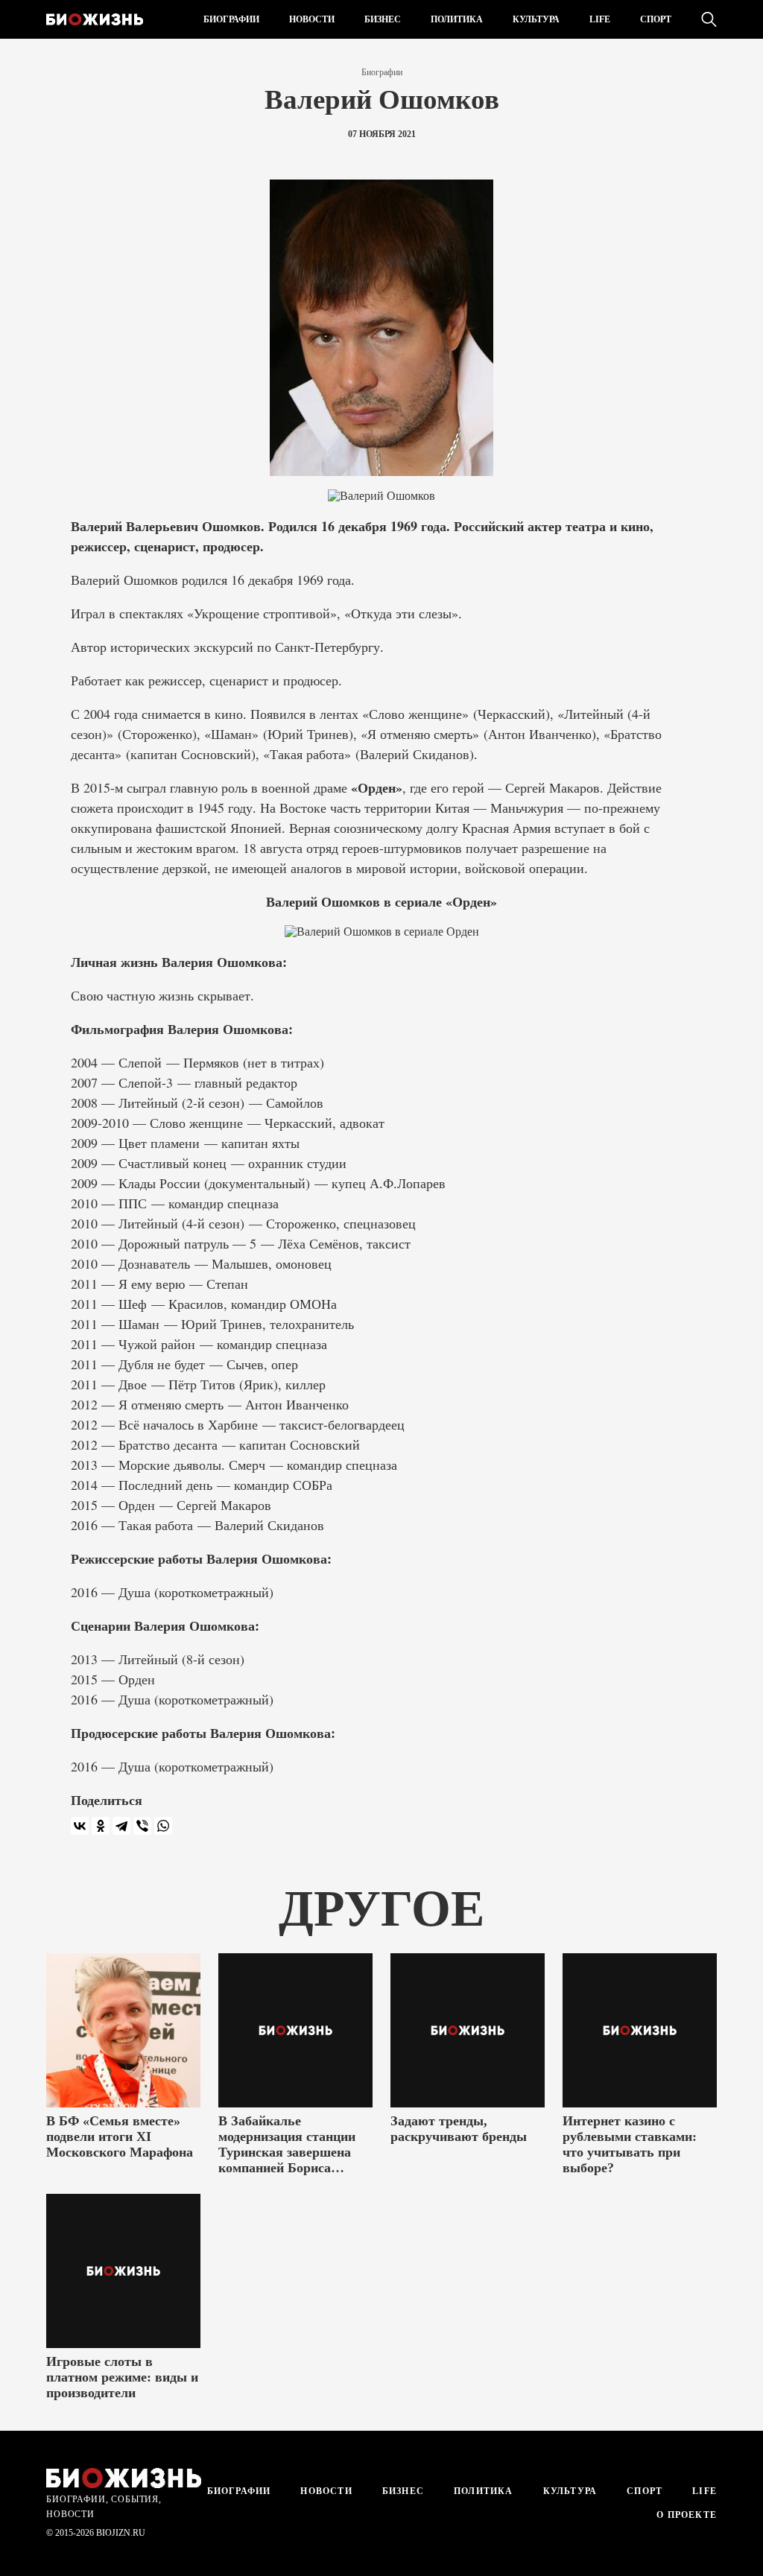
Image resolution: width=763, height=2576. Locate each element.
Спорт (656, 19)
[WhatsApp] (163, 1826)
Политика (457, 19)
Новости (312, 19)
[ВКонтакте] (80, 1826)
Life (600, 19)
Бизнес (383, 19)
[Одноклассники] (101, 1826)
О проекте (685, 2515)
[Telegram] (121, 1826)
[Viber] (142, 1826)
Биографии (231, 19)
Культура (536, 19)
